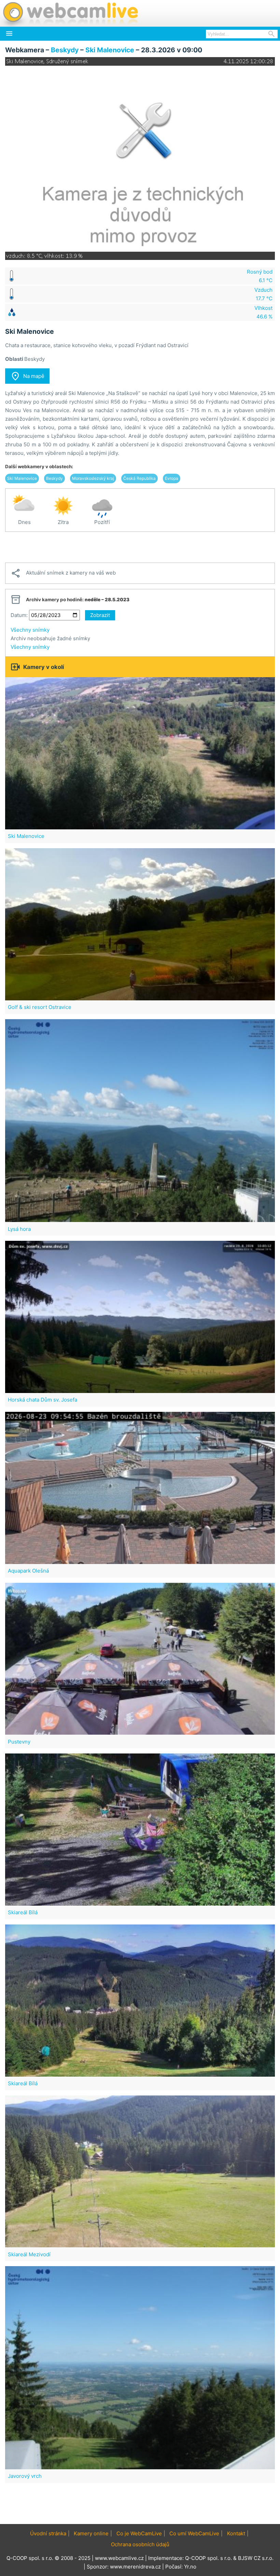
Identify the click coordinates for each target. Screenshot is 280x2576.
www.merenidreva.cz (135, 2567)
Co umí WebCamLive (194, 2533)
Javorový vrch (25, 2476)
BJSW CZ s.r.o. (256, 2558)
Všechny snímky (30, 630)
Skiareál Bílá (23, 1912)
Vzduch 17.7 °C (263, 294)
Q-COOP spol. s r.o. (208, 2558)
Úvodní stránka (48, 2533)
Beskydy (65, 50)
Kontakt (236, 2533)
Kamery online (91, 2533)
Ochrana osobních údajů (140, 2544)
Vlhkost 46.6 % (263, 312)
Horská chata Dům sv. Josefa (43, 1400)
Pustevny (19, 1742)
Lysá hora (19, 1229)
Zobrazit (100, 615)
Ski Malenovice (110, 50)
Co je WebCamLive (139, 2533)
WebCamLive (70, 13)
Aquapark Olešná (28, 1571)
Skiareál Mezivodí (29, 2254)
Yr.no (190, 2567)
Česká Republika (139, 478)
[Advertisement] (140, 547)
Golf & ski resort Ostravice (40, 1007)
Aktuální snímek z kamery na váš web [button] (63, 573)
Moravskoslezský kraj (93, 478)
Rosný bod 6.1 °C (260, 276)
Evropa (172, 478)
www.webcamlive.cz (119, 2558)
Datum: (19, 615)
